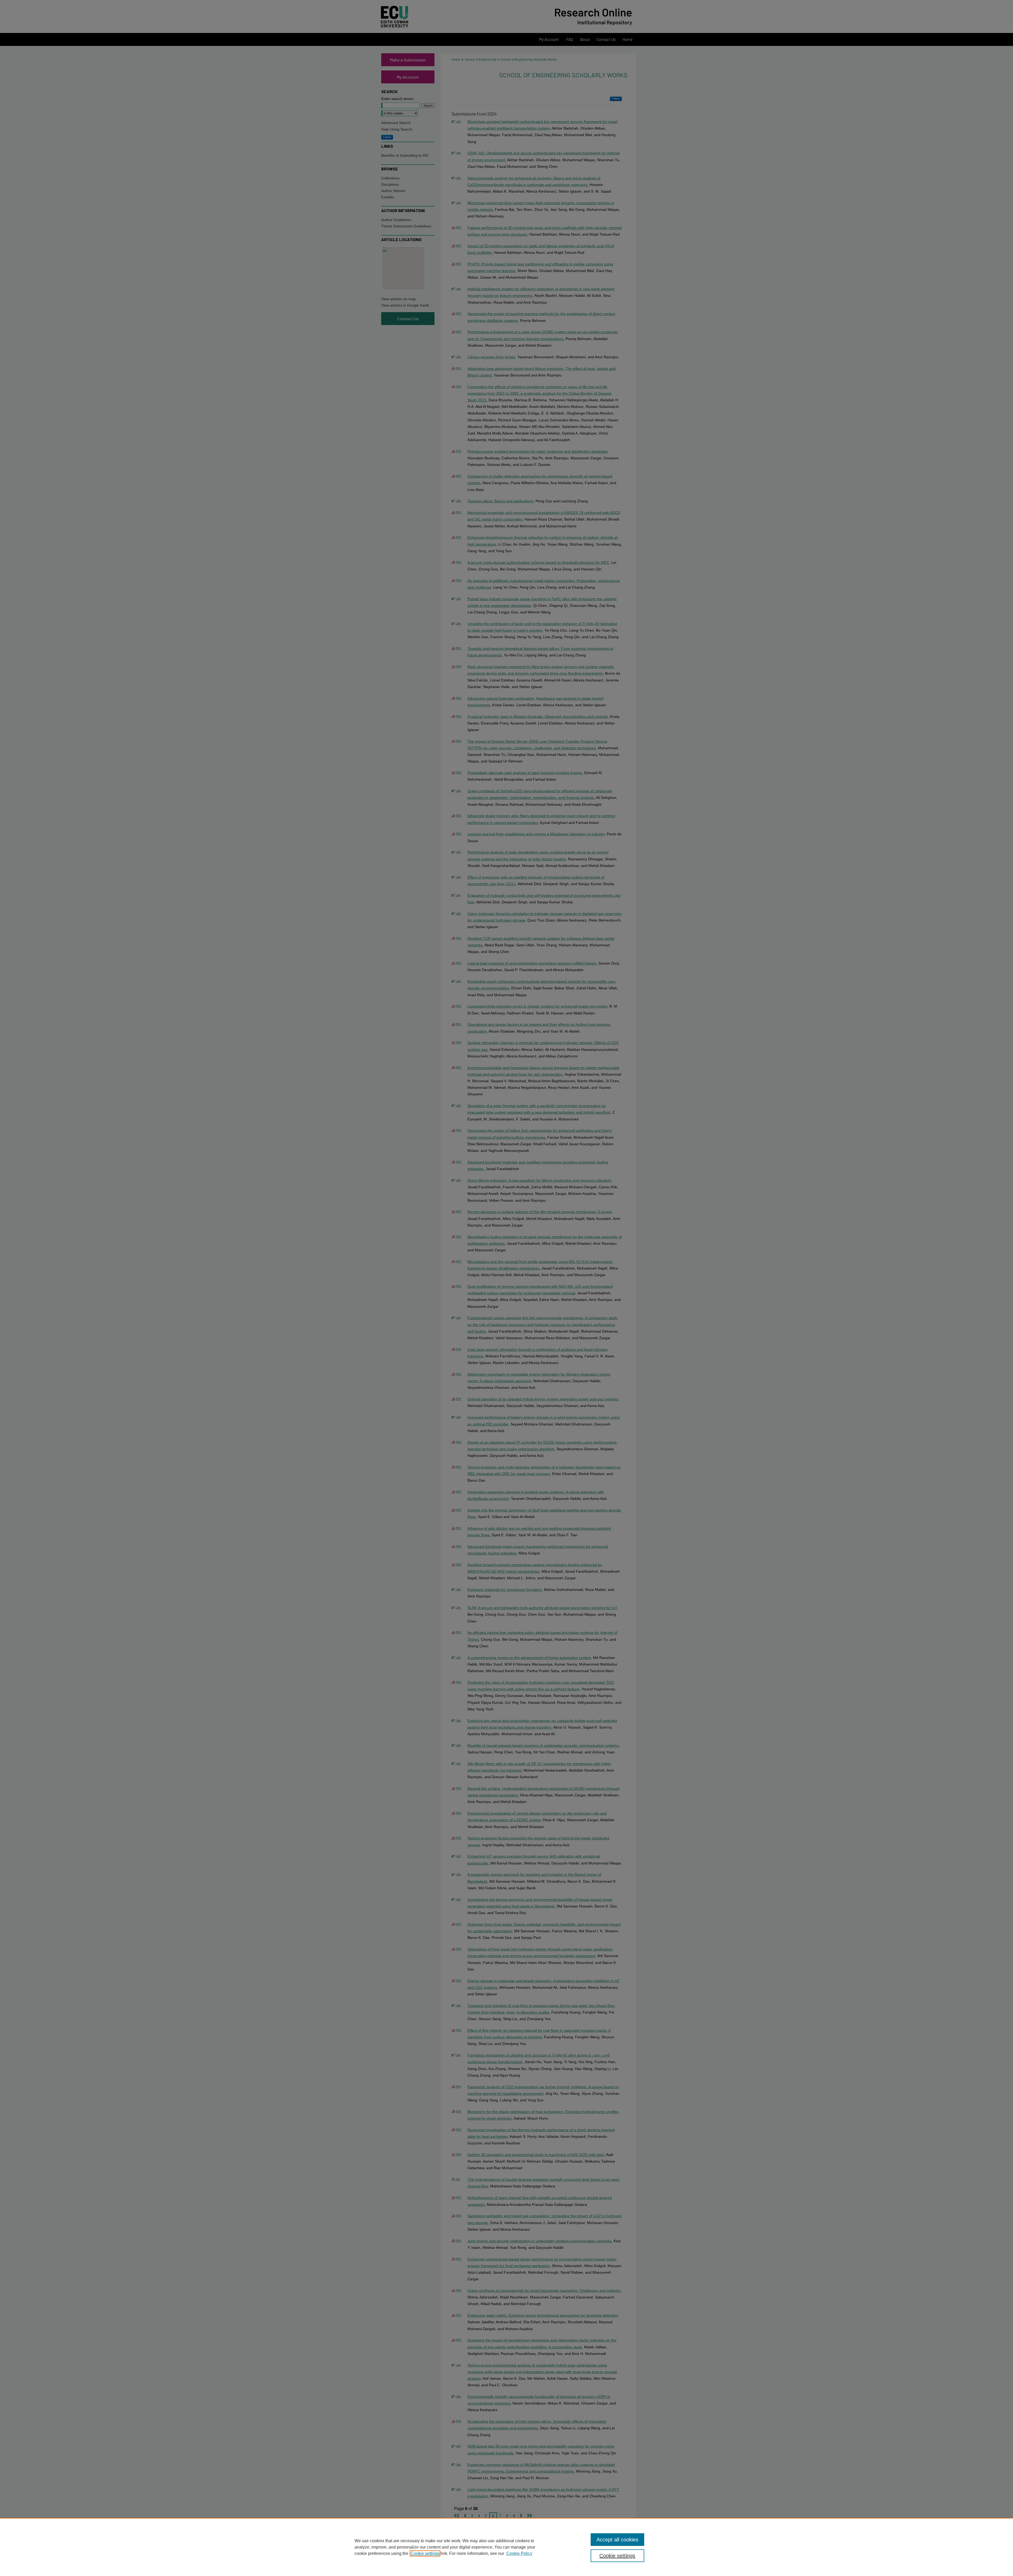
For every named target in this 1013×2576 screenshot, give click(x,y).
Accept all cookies (617, 2540)
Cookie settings (425, 2553)
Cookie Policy (519, 2553)
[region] (506, 2547)
